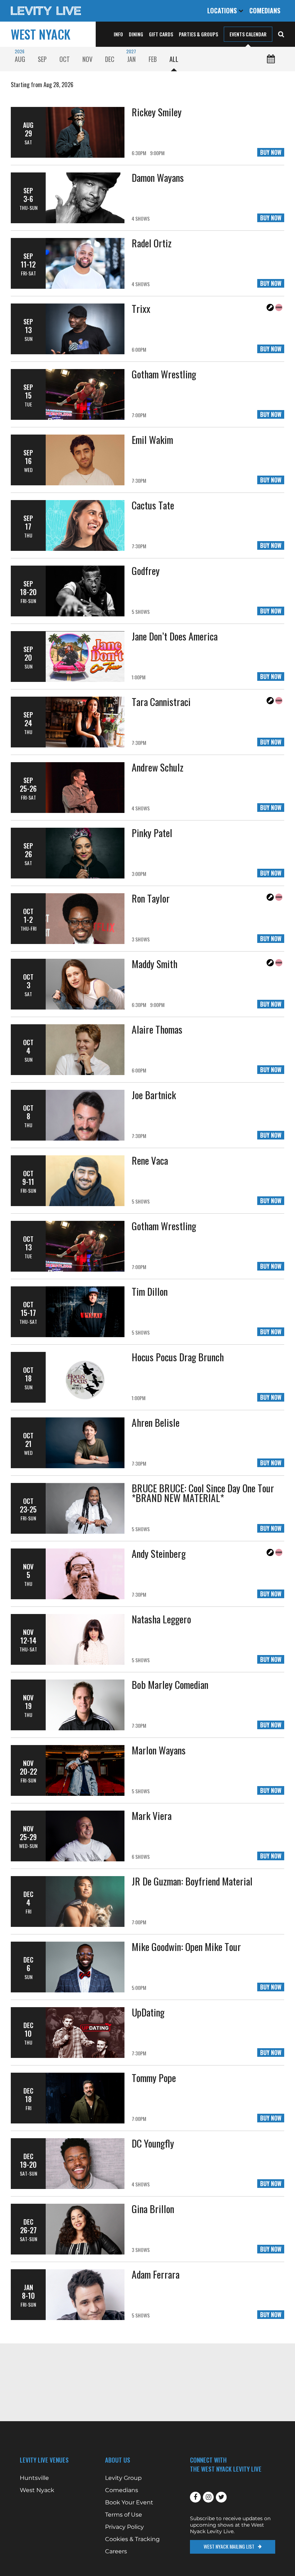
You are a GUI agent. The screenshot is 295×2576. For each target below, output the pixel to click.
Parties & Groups (198, 34)
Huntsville (34, 2478)
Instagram (208, 2497)
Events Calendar (248, 34)
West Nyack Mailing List (229, 2546)
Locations (223, 10)
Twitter (221, 2497)
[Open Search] (281, 33)
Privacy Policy (124, 2527)
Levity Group (123, 2478)
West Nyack (41, 34)
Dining (136, 34)
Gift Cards (161, 34)
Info (118, 34)
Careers (116, 2552)
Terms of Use (124, 2515)
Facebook (195, 2497)
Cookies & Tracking (132, 2539)
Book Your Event (129, 2503)
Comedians (265, 10)
